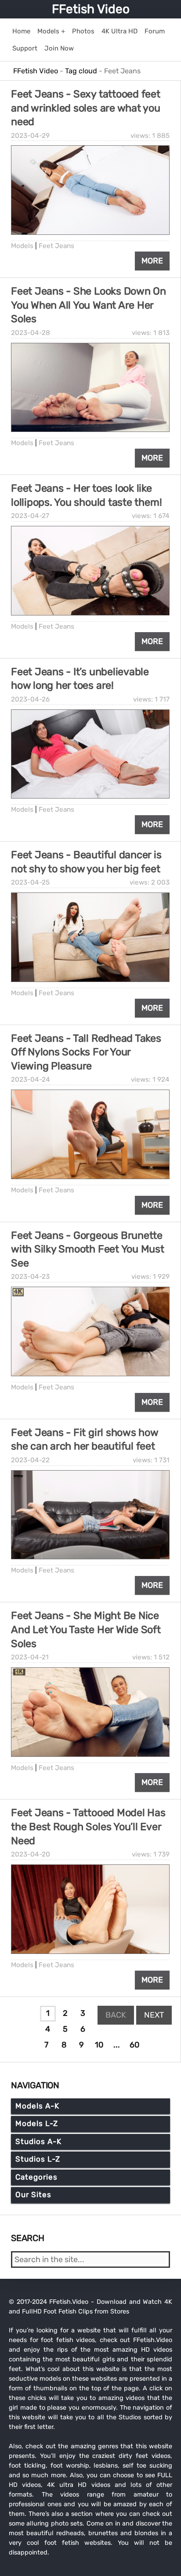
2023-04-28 (31, 333)
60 (134, 2045)
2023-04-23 (30, 1277)
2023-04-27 (30, 516)
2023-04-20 (31, 1854)
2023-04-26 (30, 699)
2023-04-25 (30, 882)
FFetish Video (91, 9)
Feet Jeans (56, 246)
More (152, 261)
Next (154, 2015)
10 (99, 2045)
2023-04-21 (30, 1657)
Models (22, 246)
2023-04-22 (30, 1460)
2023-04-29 (30, 136)
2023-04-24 (31, 1079)
